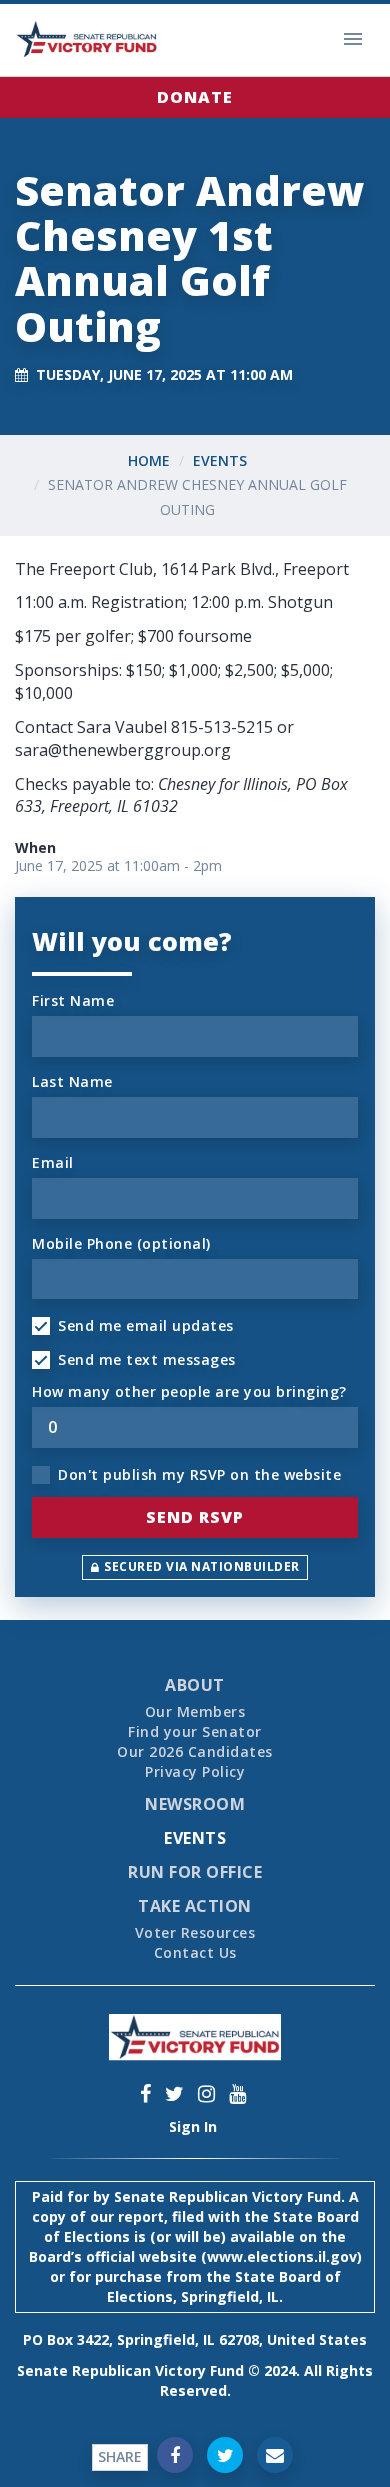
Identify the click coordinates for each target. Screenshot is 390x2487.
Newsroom (195, 1804)
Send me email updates (146, 1325)
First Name (73, 1000)
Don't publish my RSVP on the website (199, 1474)
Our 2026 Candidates (195, 1751)
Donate (195, 97)
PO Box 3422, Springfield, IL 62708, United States (195, 2339)
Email (53, 1162)
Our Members (195, 1711)
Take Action (195, 1906)
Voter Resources (195, 1932)
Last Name (72, 1081)
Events (220, 460)
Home (149, 460)
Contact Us (195, 1952)
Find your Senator (195, 1731)
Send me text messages (147, 1359)
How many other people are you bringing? (189, 1391)
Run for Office (195, 1872)
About (195, 1685)
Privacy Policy (195, 1771)
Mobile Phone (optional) (121, 1243)
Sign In (193, 2126)
